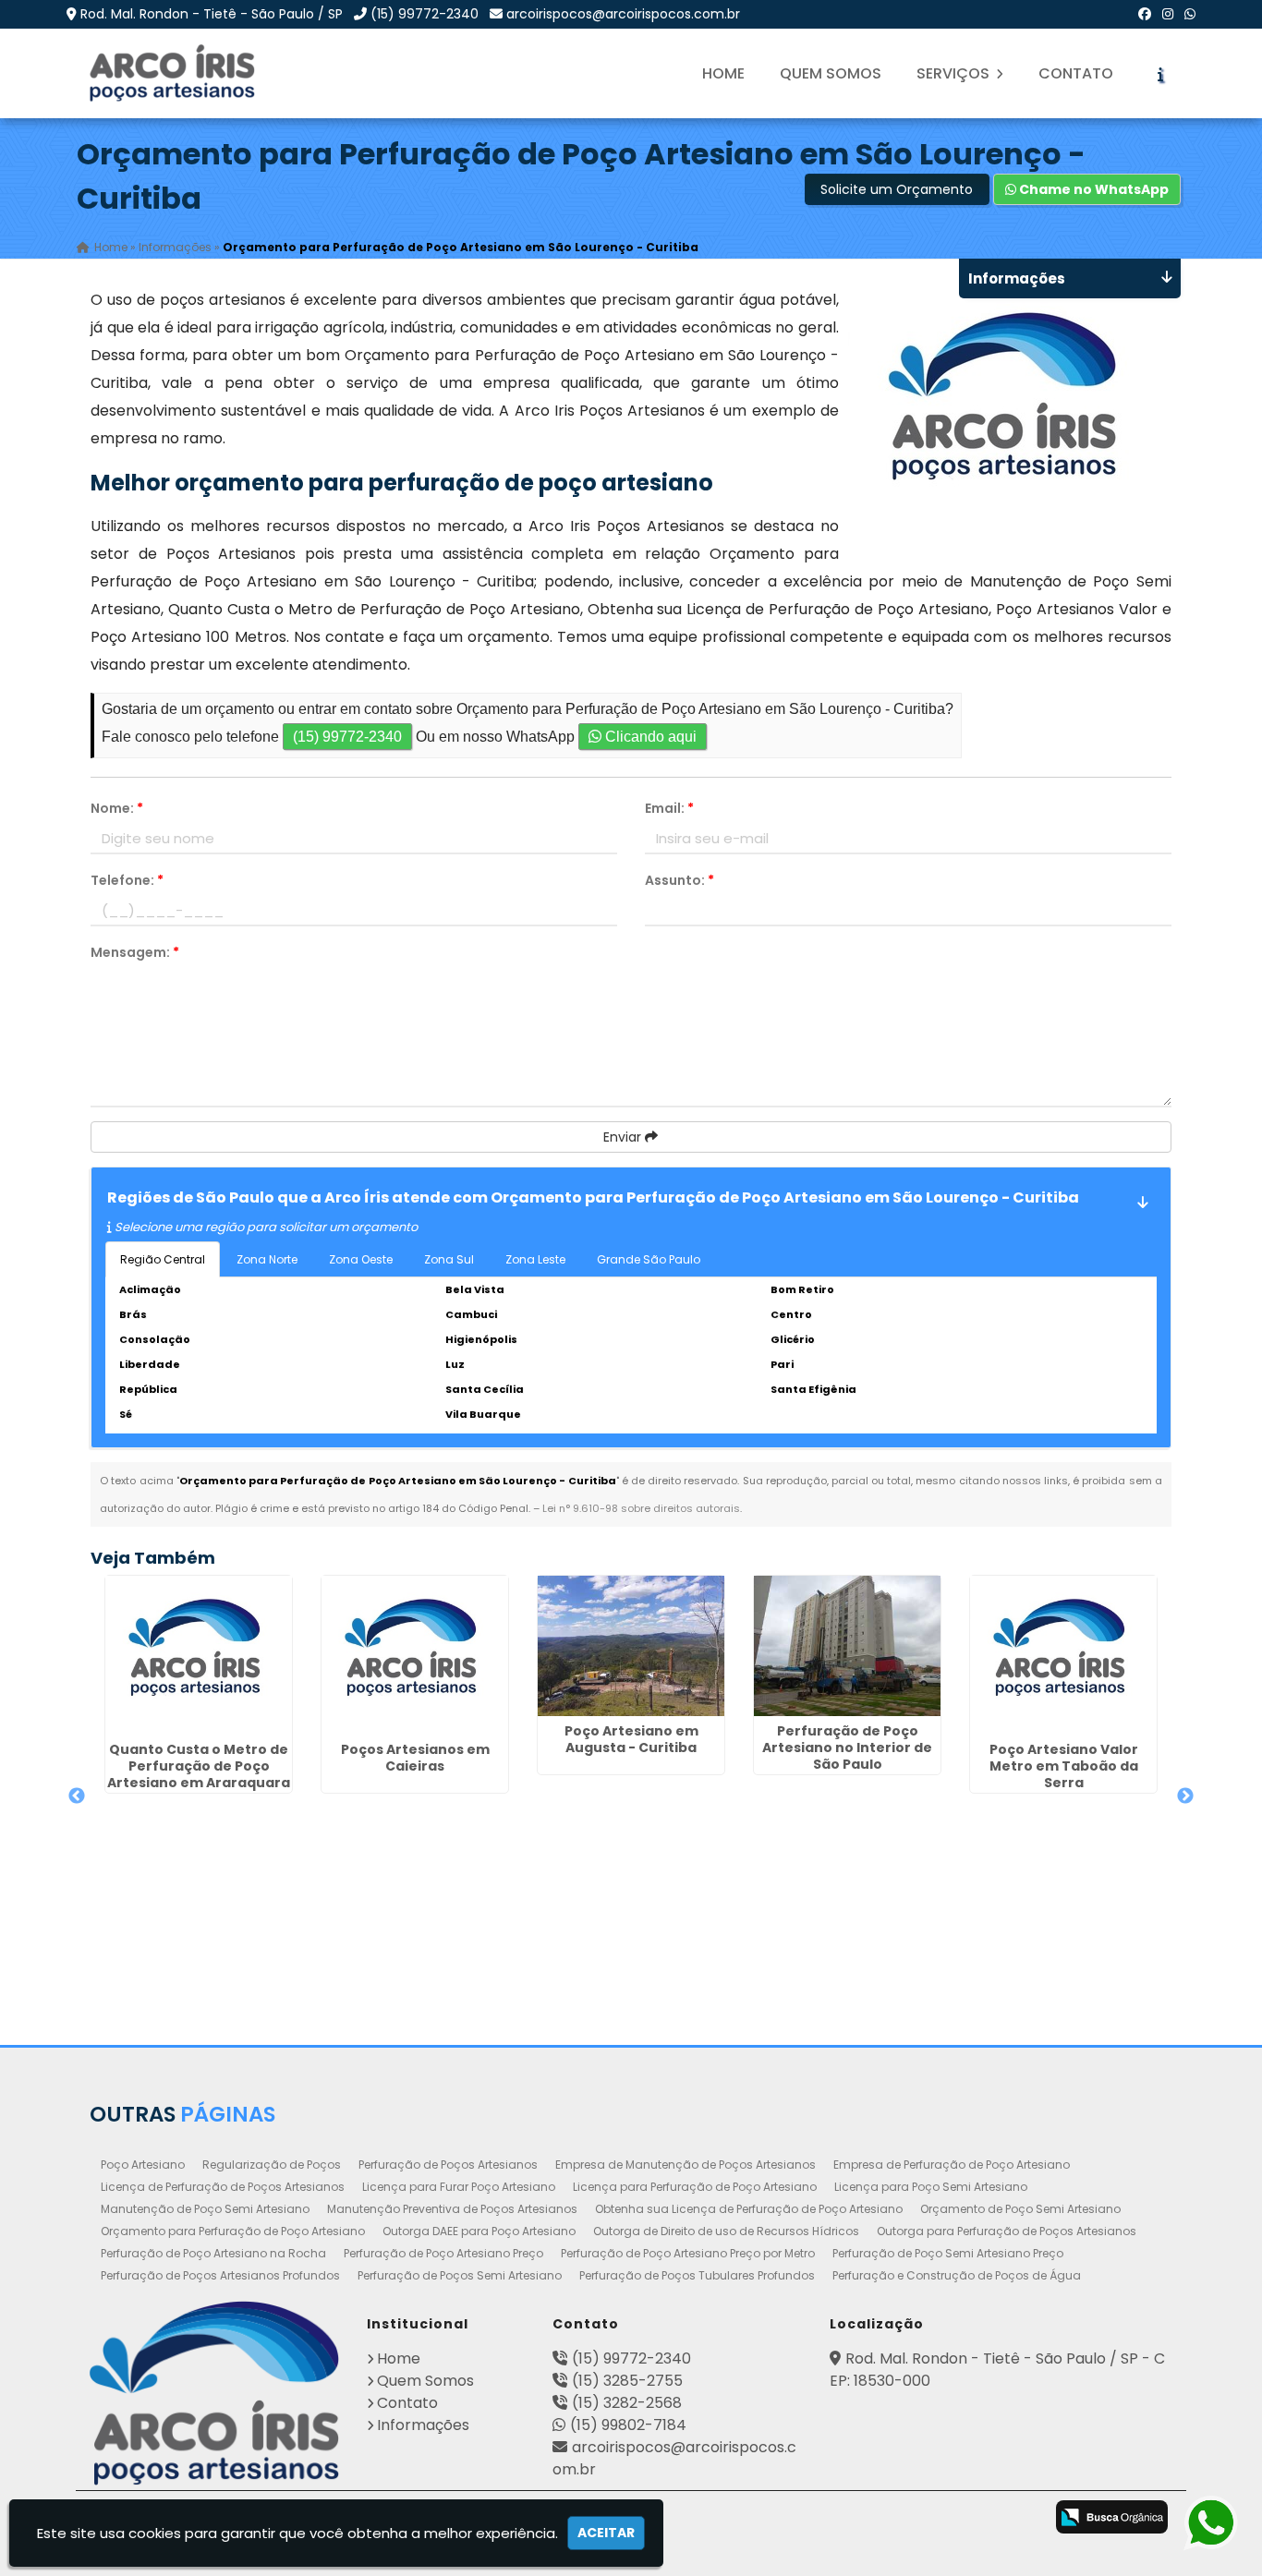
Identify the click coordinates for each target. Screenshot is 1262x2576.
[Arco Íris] (215, 2393)
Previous (77, 1796)
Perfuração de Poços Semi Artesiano (460, 2275)
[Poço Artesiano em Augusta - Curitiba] (631, 1646)
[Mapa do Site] (819, 2514)
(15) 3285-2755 (627, 2381)
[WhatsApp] (1190, 14)
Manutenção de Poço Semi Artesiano (205, 2209)
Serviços (955, 73)
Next (1185, 1796)
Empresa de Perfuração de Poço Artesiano (952, 2165)
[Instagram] (1168, 14)
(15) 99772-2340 (425, 14)
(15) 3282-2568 (627, 2403)
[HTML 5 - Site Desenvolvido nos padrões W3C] (872, 2519)
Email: (669, 808)
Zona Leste (535, 1259)
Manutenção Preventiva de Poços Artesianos (452, 2209)
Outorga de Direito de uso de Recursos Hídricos (726, 2231)
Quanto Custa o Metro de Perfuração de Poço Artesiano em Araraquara (199, 1766)
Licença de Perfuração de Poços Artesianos (223, 2187)
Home (723, 73)
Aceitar (606, 2533)
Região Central (163, 1259)
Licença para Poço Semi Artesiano (931, 2187)
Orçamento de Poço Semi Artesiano (1020, 2209)
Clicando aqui (649, 737)
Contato (1076, 73)
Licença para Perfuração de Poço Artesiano (695, 2187)
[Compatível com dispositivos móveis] (1018, 2519)
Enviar (624, 1137)
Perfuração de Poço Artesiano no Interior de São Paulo (847, 1748)
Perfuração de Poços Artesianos (448, 2165)
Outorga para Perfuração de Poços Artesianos (1007, 2231)
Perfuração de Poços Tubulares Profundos (697, 2275)
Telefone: (127, 880)
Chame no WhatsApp (1092, 189)
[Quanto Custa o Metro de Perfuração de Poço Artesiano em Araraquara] (199, 1655)
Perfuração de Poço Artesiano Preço (443, 2253)
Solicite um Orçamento (897, 189)
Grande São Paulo (649, 1259)
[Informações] (1160, 74)
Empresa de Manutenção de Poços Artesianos (686, 2165)
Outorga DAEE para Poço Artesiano (479, 2231)
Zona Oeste (361, 1259)
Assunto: (680, 880)
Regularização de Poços (272, 2165)
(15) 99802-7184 (628, 2425)
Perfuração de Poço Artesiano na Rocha (213, 2253)
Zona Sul (449, 1259)
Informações (423, 2425)
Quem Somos (831, 73)
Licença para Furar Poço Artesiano (459, 2187)
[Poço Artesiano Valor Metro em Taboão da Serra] (1063, 1655)
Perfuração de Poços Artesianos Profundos (220, 2275)
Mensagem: (135, 952)
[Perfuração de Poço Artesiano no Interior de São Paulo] (847, 1646)
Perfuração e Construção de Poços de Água (957, 2275)
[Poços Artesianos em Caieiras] (415, 1655)
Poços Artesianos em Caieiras (415, 1758)
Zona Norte (267, 1259)
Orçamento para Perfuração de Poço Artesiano (233, 2231)
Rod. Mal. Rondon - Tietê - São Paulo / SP (212, 14)
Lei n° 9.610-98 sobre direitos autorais (641, 1508)
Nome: (117, 808)
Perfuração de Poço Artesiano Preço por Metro (688, 2253)
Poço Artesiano (143, 2165)
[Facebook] (1145, 14)
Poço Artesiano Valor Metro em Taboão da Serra (1064, 1766)
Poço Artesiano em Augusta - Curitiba (631, 1739)
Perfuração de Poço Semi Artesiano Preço (948, 2253)
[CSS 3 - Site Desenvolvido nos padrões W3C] (945, 2519)
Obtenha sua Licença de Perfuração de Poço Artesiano (749, 2209)
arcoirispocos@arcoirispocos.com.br (623, 14)
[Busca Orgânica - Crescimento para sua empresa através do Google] (1112, 2516)
